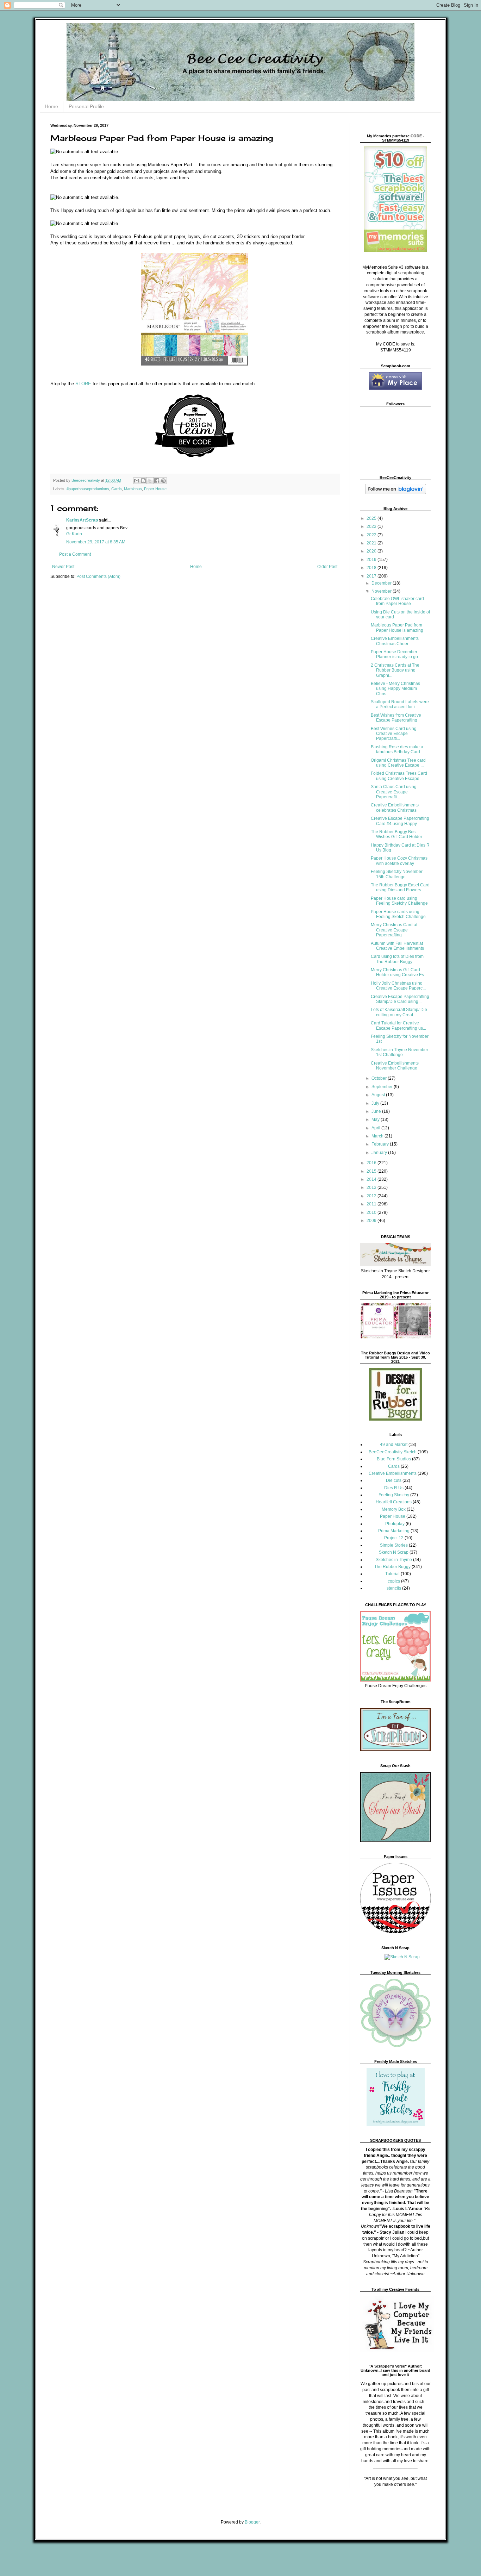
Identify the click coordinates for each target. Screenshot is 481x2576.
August (379, 1095)
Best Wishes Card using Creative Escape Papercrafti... (394, 734)
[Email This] (137, 481)
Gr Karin (74, 534)
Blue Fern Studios (394, 1459)
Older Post (327, 567)
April (376, 1128)
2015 (372, 1171)
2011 (372, 1204)
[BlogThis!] (143, 481)
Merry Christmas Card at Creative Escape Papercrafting (394, 930)
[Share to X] (150, 481)
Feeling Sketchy (394, 1495)
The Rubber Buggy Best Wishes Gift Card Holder (396, 834)
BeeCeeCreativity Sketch (393, 1452)
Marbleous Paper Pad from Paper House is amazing (397, 628)
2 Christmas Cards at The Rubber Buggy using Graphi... (395, 670)
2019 (372, 560)
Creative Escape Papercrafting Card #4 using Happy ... (400, 821)
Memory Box (394, 1509)
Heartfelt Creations (394, 1502)
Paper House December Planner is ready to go (394, 654)
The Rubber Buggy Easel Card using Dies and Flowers (400, 887)
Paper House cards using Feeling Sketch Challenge (398, 914)
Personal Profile (86, 106)
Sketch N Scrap (394, 1552)
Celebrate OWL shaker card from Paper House (397, 601)
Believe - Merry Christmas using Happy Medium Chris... (395, 689)
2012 (372, 1196)
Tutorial (392, 1574)
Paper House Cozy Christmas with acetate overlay (399, 861)
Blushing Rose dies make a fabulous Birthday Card (397, 749)
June (377, 1111)
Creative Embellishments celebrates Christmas (395, 807)
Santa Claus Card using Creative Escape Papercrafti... (394, 792)
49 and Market (394, 1445)
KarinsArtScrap (82, 520)
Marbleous (133, 489)
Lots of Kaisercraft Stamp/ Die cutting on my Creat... (399, 1012)
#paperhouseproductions (88, 489)
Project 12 (394, 1538)
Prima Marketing (394, 1531)
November (382, 591)
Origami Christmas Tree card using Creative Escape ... (398, 763)
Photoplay (395, 1524)
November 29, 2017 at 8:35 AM (96, 542)
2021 (372, 543)
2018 (372, 568)
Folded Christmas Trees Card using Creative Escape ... (399, 776)
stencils (394, 1588)
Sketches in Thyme (394, 1560)
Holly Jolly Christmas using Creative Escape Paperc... (398, 986)
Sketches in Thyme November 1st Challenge (399, 1052)
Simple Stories (394, 1545)
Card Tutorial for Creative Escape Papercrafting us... (398, 1025)
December (382, 583)
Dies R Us (394, 1488)
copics (394, 1581)
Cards (117, 489)
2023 (372, 526)
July (376, 1103)
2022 (372, 535)
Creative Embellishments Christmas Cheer (395, 641)
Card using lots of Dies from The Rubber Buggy (397, 959)
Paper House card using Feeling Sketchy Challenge (399, 901)
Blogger (252, 2522)
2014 (372, 1179)
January (380, 1153)
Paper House (155, 489)
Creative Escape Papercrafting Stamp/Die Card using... (400, 999)
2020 (372, 551)
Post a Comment (75, 554)
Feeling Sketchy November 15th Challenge (397, 874)
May (376, 1119)
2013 (372, 1187)
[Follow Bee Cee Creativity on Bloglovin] (396, 493)
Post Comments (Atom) (98, 576)
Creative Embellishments (393, 1473)
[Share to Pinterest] (163, 481)
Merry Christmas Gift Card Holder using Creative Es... (399, 972)
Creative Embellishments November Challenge (395, 1066)
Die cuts (394, 1480)
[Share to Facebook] (157, 481)
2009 (372, 1221)
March (378, 1136)
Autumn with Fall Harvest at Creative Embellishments (397, 946)
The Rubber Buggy (392, 1567)
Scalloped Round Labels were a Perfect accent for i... (400, 704)
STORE (83, 384)
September (383, 1087)
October (380, 1078)
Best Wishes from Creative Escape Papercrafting (396, 718)
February (381, 1144)
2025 (372, 518)
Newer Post (63, 567)
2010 (372, 1212)
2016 (372, 1163)
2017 (372, 576)
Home (51, 106)
